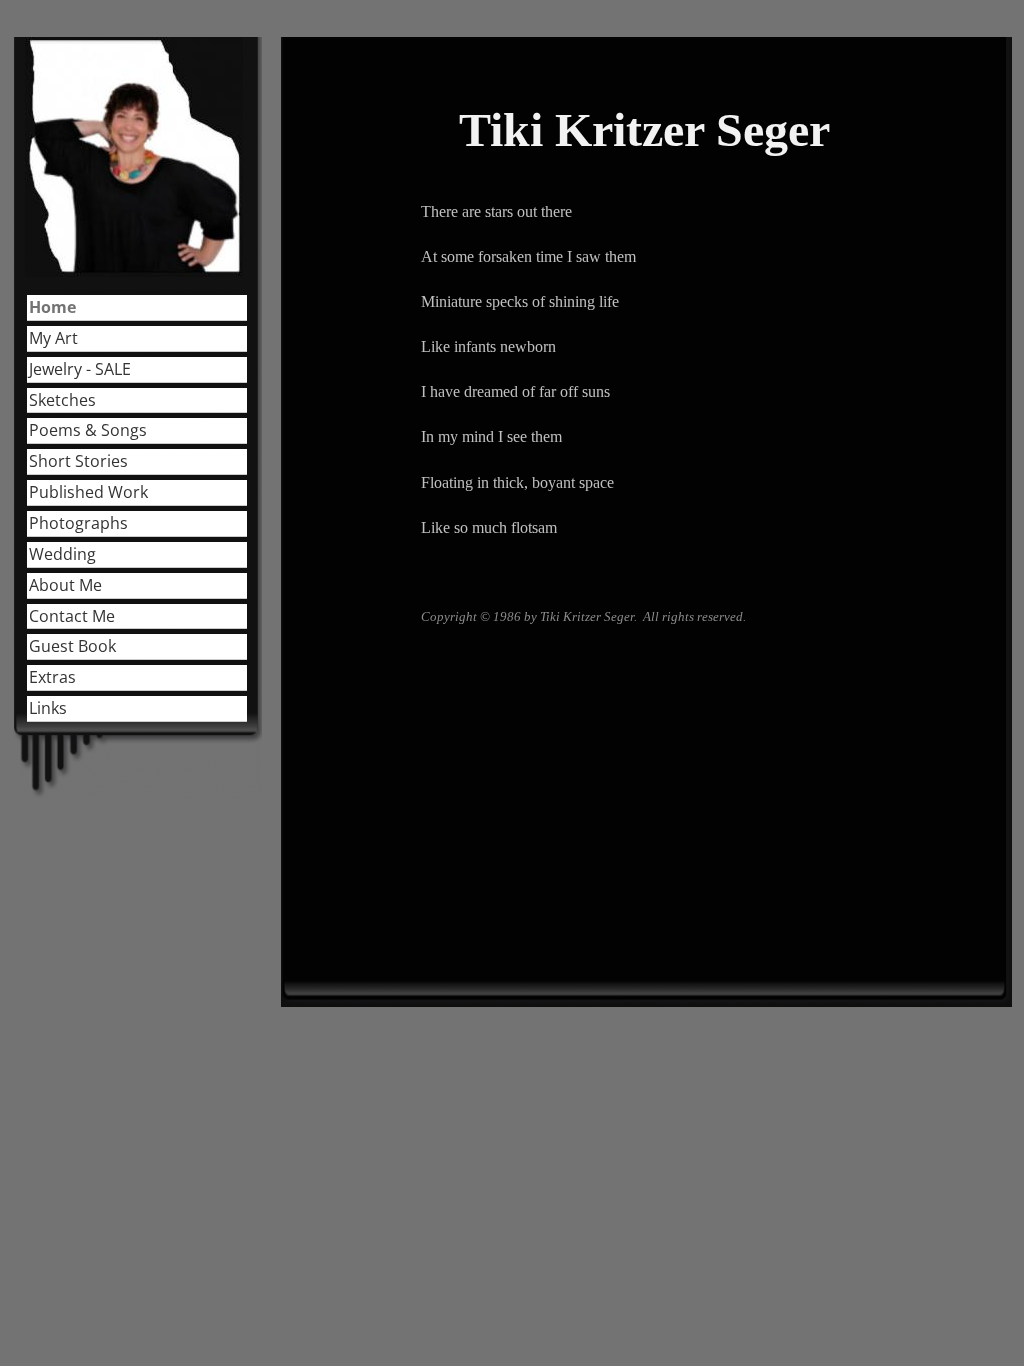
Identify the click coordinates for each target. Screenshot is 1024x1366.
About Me (65, 585)
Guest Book (72, 646)
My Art (53, 338)
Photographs (78, 523)
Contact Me (72, 616)
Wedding (62, 554)
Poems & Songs (88, 430)
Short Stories (78, 461)
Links (48, 708)
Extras (52, 677)
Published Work (88, 492)
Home (52, 307)
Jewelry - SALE (80, 369)
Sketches (62, 400)
